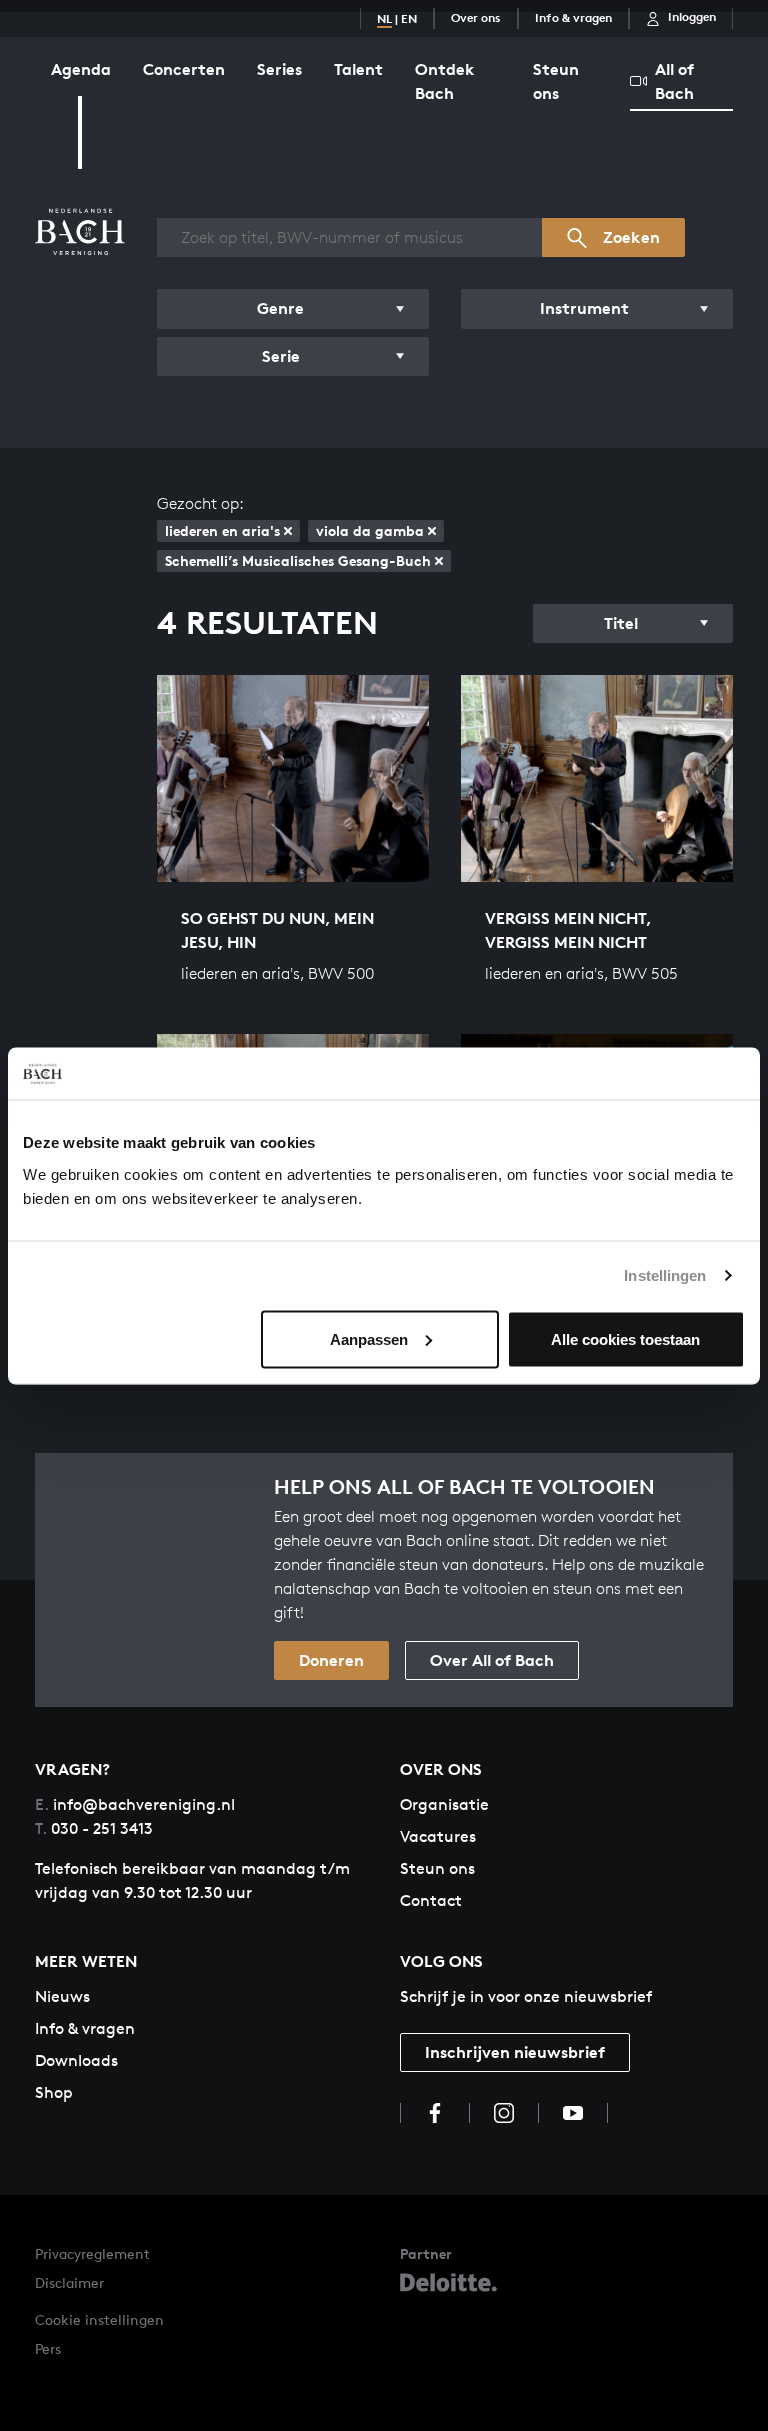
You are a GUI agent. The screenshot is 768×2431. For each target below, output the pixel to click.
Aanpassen (369, 1338)
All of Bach (674, 81)
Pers (48, 2348)
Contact (431, 1900)
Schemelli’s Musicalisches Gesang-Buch (298, 560)
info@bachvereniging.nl (135, 1804)
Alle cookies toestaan (625, 1338)
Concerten (184, 69)
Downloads (76, 2060)
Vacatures (438, 1836)
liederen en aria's (222, 530)
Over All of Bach (492, 1660)
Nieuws (62, 1996)
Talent (358, 69)
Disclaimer (69, 2282)
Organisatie (444, 1804)
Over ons (476, 17)
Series (279, 69)
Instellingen (665, 1275)
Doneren (331, 1660)
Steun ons (556, 81)
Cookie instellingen (99, 2319)
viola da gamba (370, 530)
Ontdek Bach (445, 81)
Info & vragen (573, 17)
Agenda (81, 69)
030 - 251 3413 (94, 1828)
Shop (54, 2092)
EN (409, 18)
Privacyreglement (92, 2253)
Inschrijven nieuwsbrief (515, 2052)
